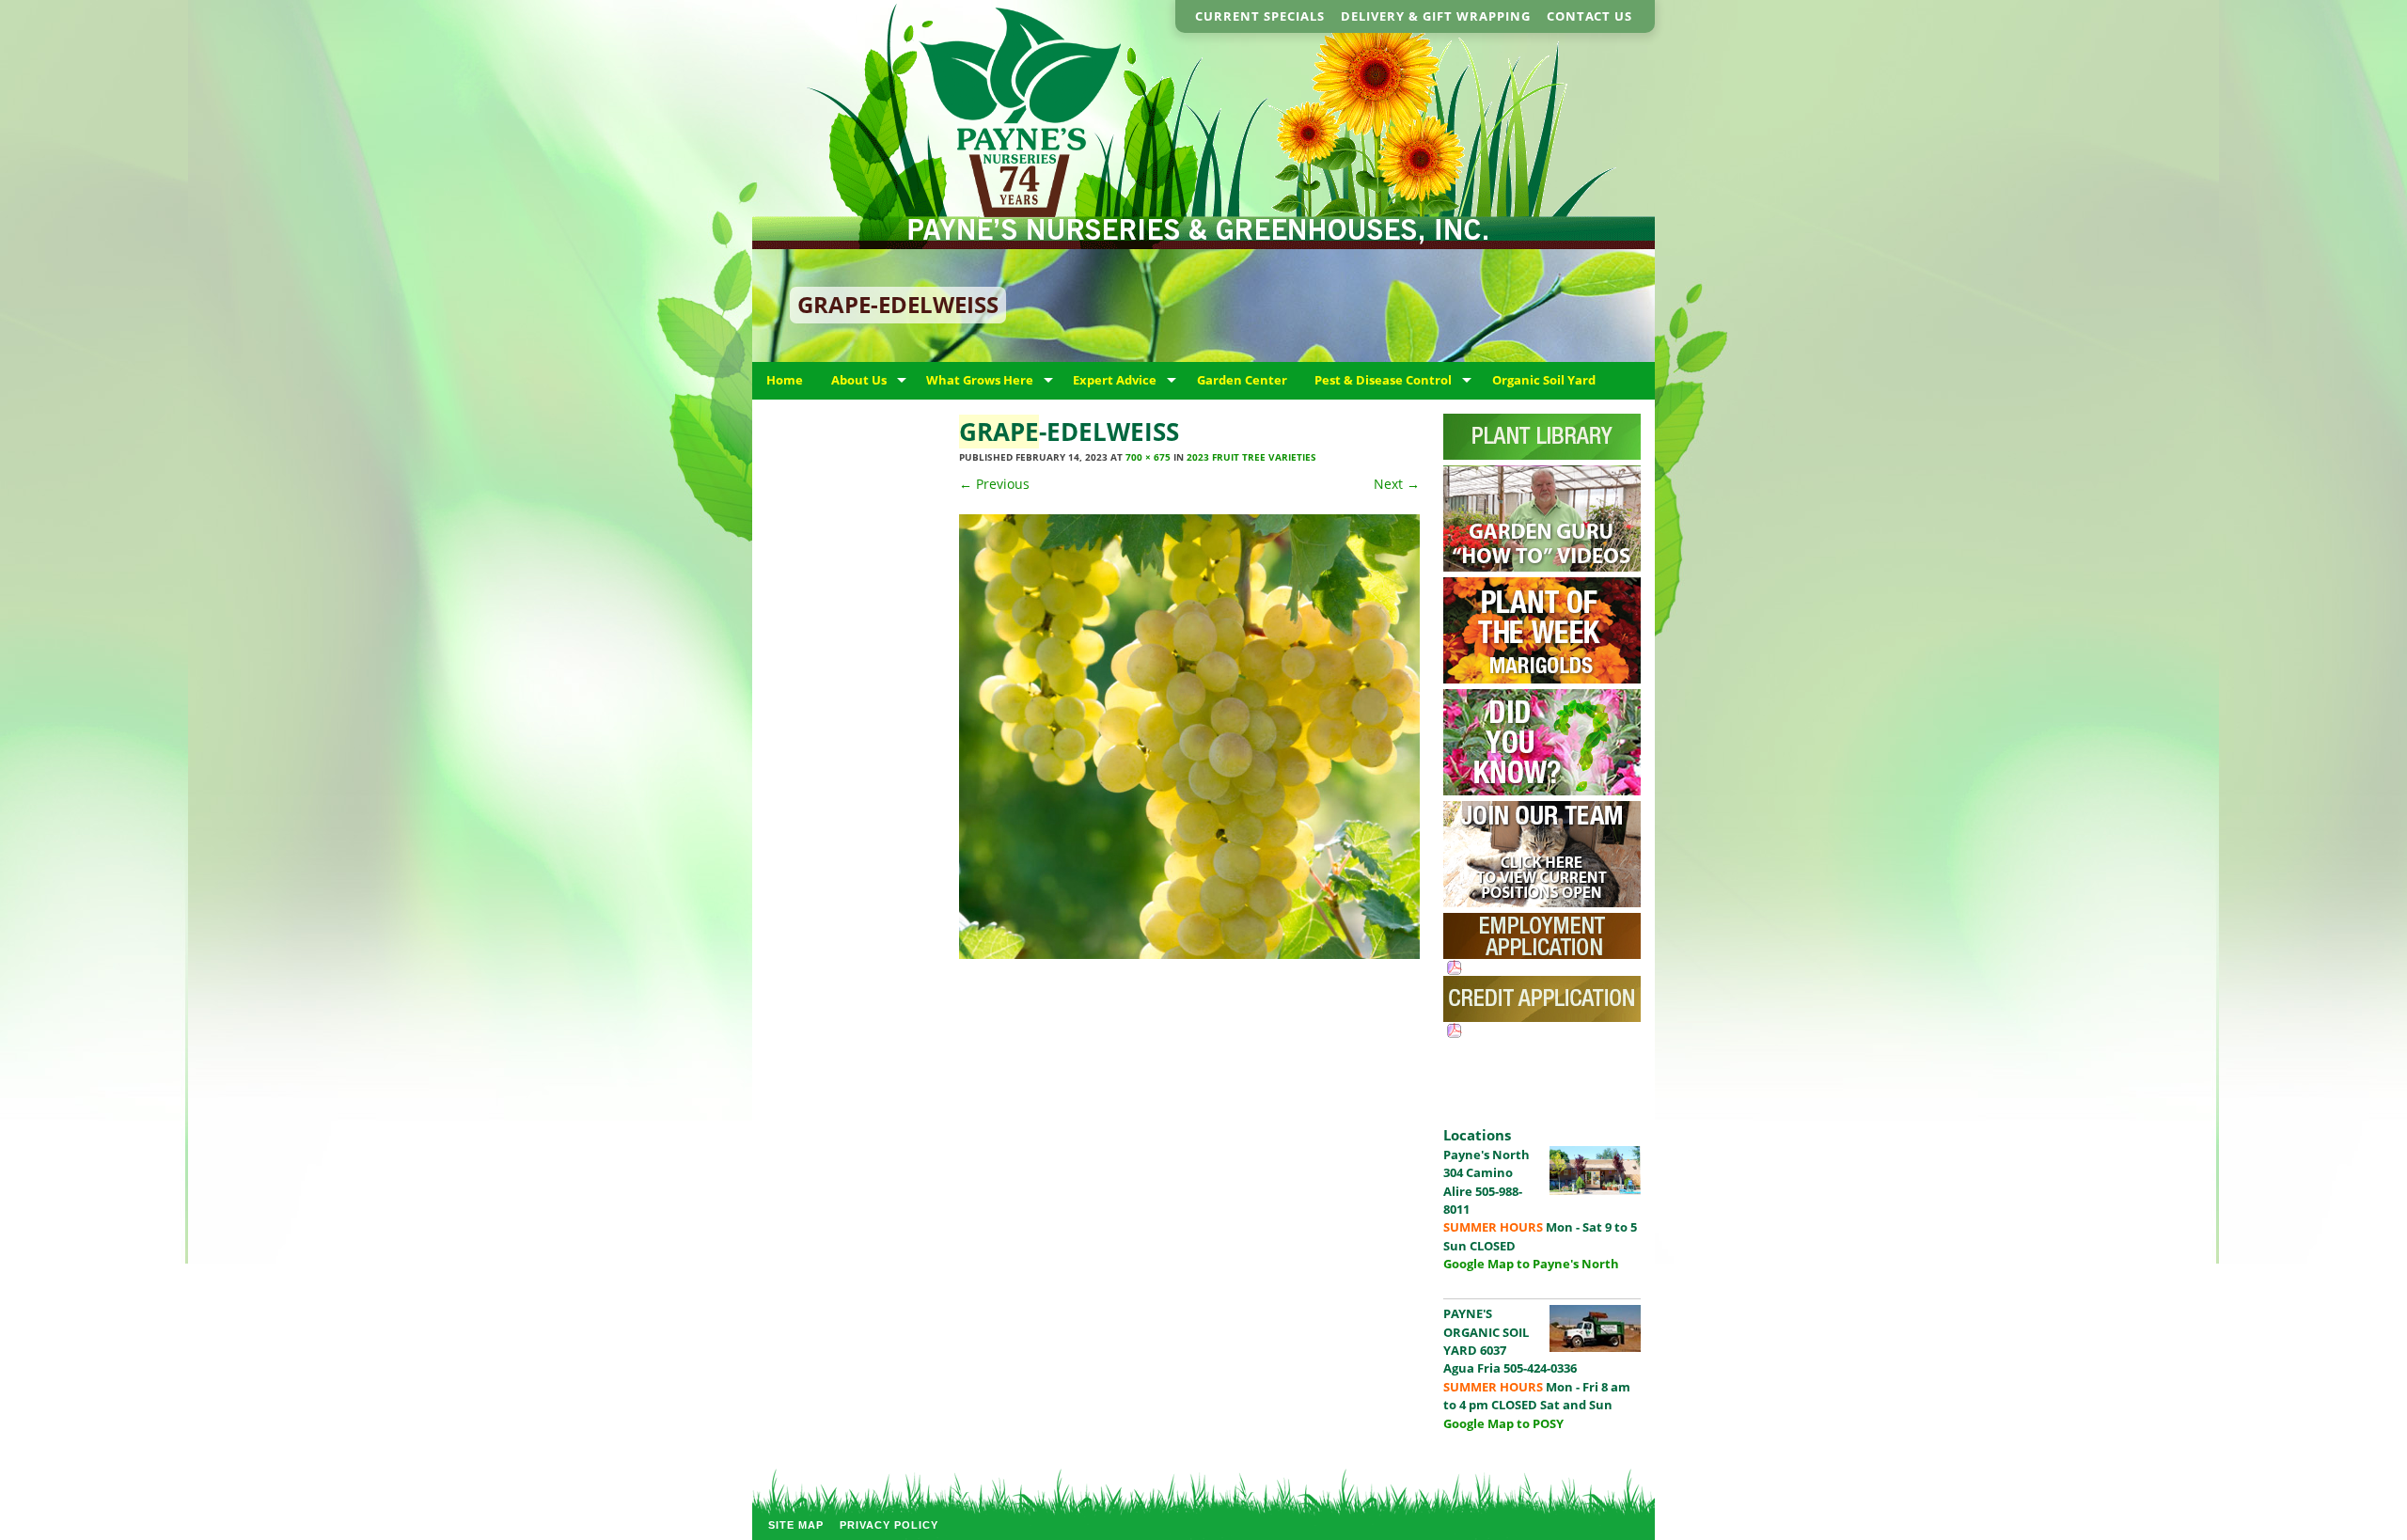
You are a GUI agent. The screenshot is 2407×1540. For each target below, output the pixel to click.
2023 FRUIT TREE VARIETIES (1251, 457)
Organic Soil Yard (1544, 380)
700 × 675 (1148, 457)
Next (1397, 484)
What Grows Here (980, 380)
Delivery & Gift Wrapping (1436, 16)
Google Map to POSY (1503, 1423)
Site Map (796, 1525)
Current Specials (1260, 16)
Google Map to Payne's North (1531, 1264)
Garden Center (1242, 380)
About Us (859, 380)
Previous (994, 484)
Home (785, 380)
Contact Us (1589, 16)
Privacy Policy (889, 1525)
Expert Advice (1115, 380)
